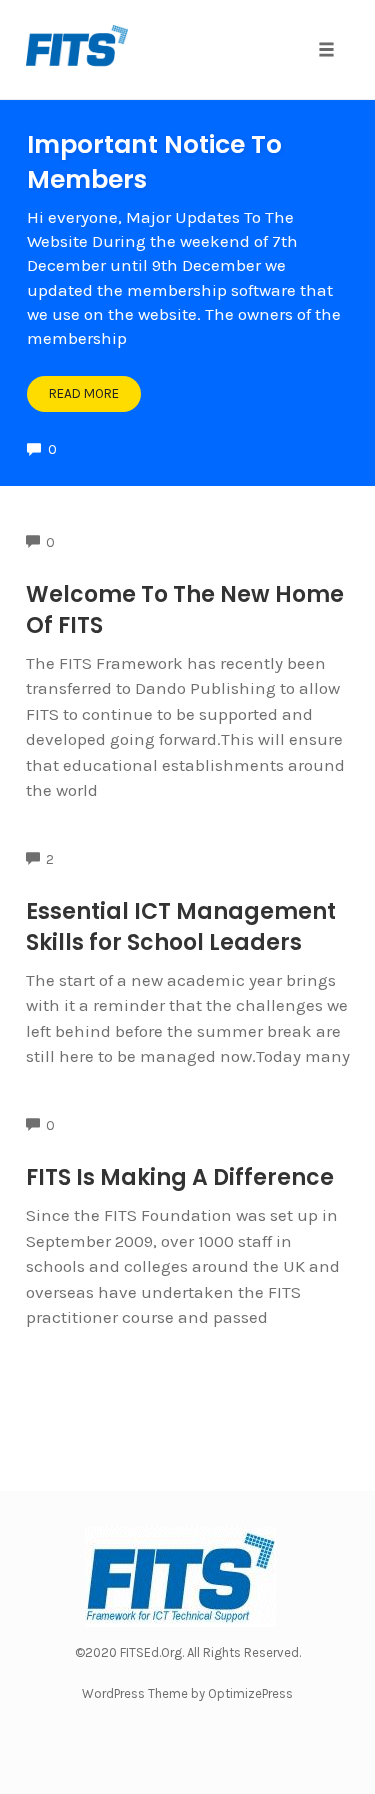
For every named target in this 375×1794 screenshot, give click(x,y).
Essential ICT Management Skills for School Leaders (181, 927)
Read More (84, 393)
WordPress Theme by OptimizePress (187, 1693)
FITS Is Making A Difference (180, 1177)
